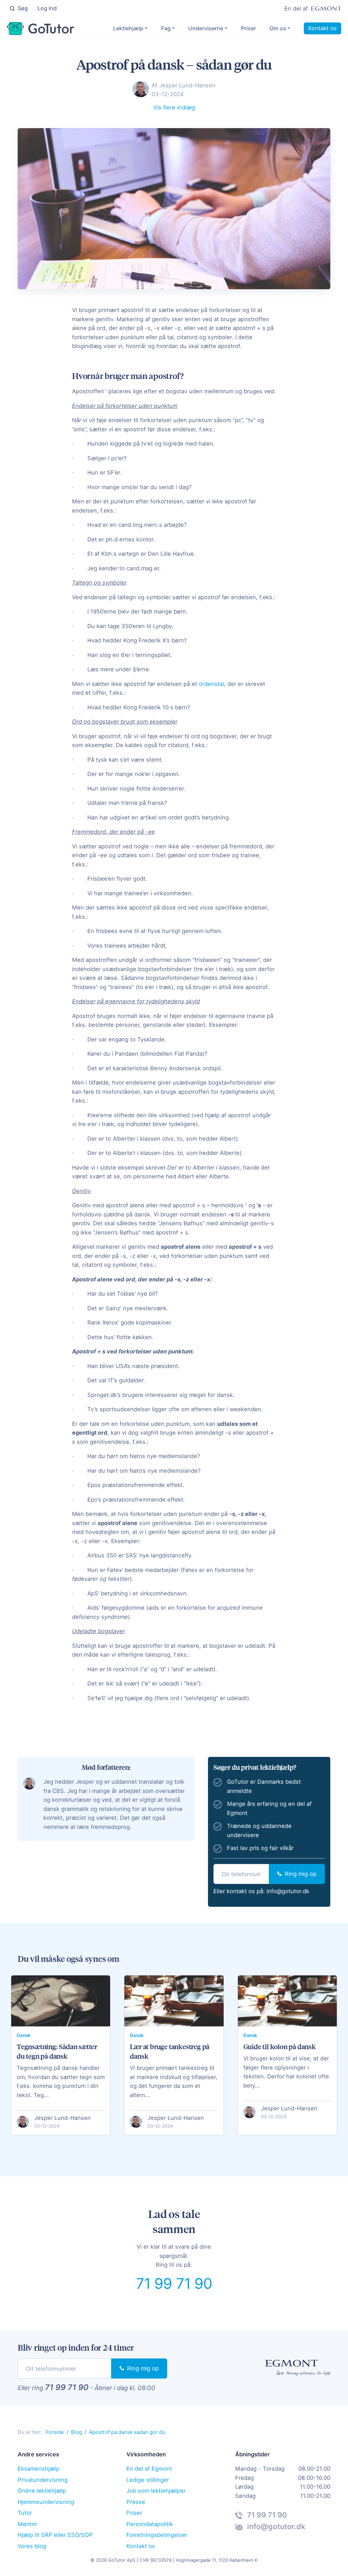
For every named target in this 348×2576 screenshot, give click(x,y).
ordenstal (211, 684)
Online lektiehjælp (42, 2491)
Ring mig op (300, 1874)
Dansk (24, 2035)
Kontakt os (323, 28)
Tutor (25, 2513)
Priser (248, 28)
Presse (136, 2502)
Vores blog (32, 2546)
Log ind (47, 8)
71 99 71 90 (174, 2283)
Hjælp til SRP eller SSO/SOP (55, 2535)
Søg (22, 8)
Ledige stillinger (148, 2480)
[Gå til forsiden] (41, 29)
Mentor (27, 2524)
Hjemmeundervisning (46, 2502)
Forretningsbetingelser (157, 2535)
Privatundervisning (43, 2480)
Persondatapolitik (150, 2524)
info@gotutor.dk (288, 1891)
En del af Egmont (149, 2469)
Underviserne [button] (206, 28)
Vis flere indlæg (174, 107)
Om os (278, 28)
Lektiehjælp (128, 28)
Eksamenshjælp (39, 2469)
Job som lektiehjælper (156, 2491)
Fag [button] (166, 28)
